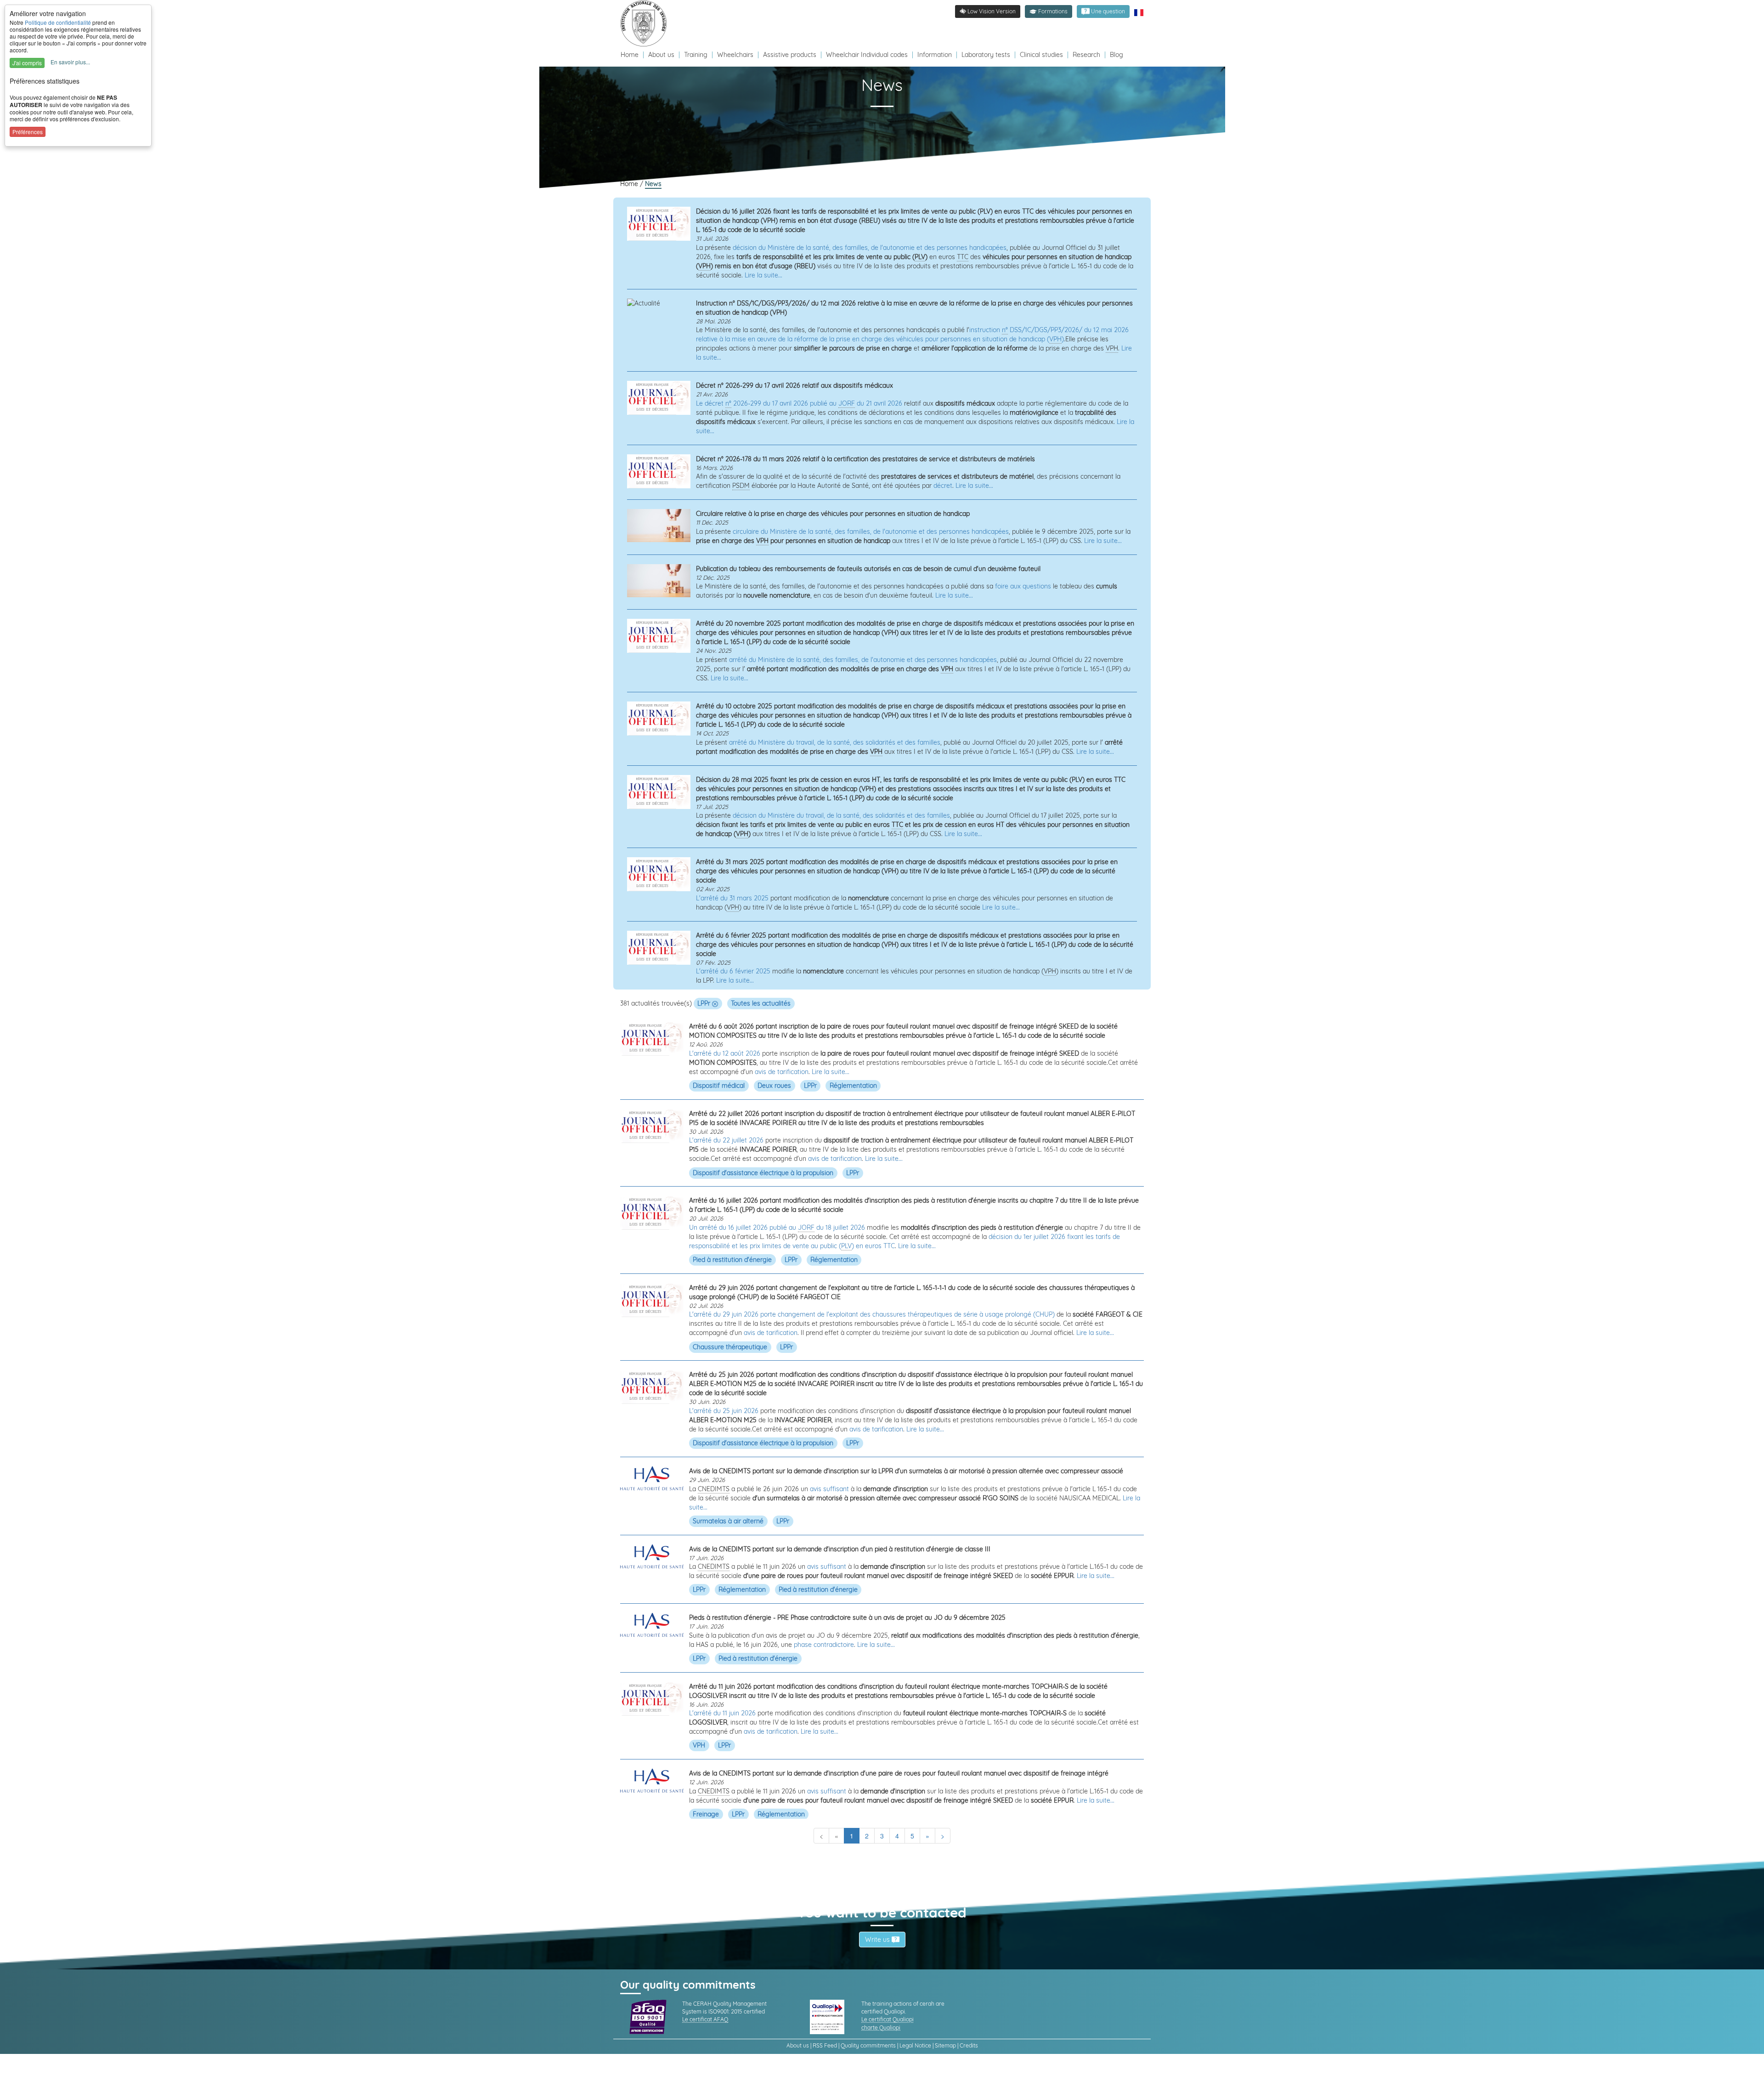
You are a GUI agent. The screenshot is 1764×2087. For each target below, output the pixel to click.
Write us (878, 1940)
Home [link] (630, 184)
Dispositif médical (719, 1086)
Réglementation (853, 1086)
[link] (646, 23)
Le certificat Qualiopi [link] (888, 2019)
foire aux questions (1023, 586)
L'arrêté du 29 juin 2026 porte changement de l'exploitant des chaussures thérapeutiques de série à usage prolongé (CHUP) (872, 1314)
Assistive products (790, 55)
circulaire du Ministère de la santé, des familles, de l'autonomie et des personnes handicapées (871, 532)
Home (630, 55)
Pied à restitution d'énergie (732, 1260)
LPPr (705, 1003)
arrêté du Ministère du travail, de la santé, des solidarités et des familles (835, 742)
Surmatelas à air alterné (728, 1521)
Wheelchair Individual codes (867, 55)
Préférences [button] (28, 132)
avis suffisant (829, 1489)
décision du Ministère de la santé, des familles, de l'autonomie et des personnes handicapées (870, 248)
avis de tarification (782, 1072)
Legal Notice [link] (915, 2045)
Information (935, 55)
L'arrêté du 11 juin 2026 (722, 1713)
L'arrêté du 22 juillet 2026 (726, 1140)
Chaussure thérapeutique (730, 1346)
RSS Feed (825, 2045)
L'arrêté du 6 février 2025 (733, 971)
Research (1086, 55)
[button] (1049, 11)
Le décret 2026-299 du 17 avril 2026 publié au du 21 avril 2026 (799, 403)
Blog (1117, 55)
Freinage (706, 1814)
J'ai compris (27, 63)
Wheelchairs (735, 55)
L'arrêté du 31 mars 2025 (732, 898)
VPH (699, 1745)
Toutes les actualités (761, 1003)
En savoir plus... (70, 62)
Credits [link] (969, 2045)
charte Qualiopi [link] (881, 2028)
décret (943, 486)
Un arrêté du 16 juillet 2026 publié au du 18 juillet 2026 (777, 1227)
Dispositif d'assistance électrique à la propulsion (763, 1172)
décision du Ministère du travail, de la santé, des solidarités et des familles (841, 815)
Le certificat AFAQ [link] (705, 2019)
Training (696, 55)
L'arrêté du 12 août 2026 (725, 1053)
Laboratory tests (986, 55)
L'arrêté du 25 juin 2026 (724, 1411)
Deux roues (774, 1086)
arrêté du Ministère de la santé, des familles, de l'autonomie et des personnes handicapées (863, 660)
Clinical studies (1041, 55)
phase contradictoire (824, 1645)
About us (662, 55)
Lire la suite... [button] (763, 275)
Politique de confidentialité (58, 22)
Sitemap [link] (945, 2045)
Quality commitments (868, 2045)
